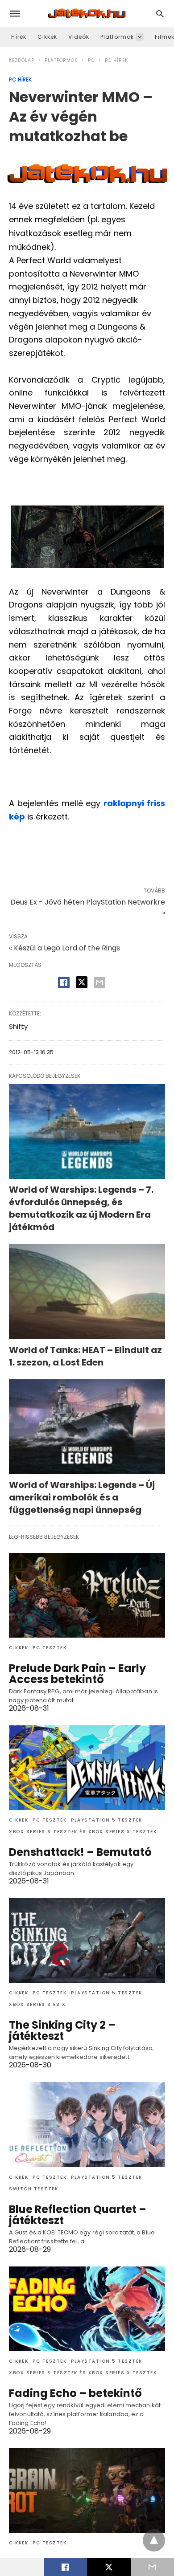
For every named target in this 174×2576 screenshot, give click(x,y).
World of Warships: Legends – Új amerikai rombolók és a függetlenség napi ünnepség (82, 1497)
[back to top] (154, 2540)
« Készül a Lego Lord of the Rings (64, 948)
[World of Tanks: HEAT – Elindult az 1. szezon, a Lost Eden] (87, 1291)
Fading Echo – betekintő (75, 2393)
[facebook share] (64, 982)
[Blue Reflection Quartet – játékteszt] (87, 2124)
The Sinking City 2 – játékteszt (62, 2030)
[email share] (99, 982)
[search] (160, 14)
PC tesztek (50, 1648)
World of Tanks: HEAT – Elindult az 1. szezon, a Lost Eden (85, 1356)
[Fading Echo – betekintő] (87, 2309)
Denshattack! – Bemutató (80, 1852)
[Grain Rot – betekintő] (87, 2490)
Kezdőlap (22, 60)
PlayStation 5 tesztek (107, 1820)
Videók (79, 37)
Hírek (19, 37)
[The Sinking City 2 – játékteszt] (87, 1940)
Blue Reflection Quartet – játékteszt (78, 2215)
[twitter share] (82, 982)
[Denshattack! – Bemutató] (87, 1768)
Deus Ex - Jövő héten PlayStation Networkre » (88, 907)
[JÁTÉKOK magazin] (87, 13)
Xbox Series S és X (37, 2004)
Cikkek (47, 37)
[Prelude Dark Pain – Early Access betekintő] (87, 1595)
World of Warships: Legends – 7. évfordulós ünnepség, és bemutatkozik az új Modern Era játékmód (81, 1208)
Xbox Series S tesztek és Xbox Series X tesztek (83, 1832)
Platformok (117, 37)
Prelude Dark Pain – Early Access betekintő (77, 1674)
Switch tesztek (33, 2189)
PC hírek (116, 60)
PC (91, 60)
